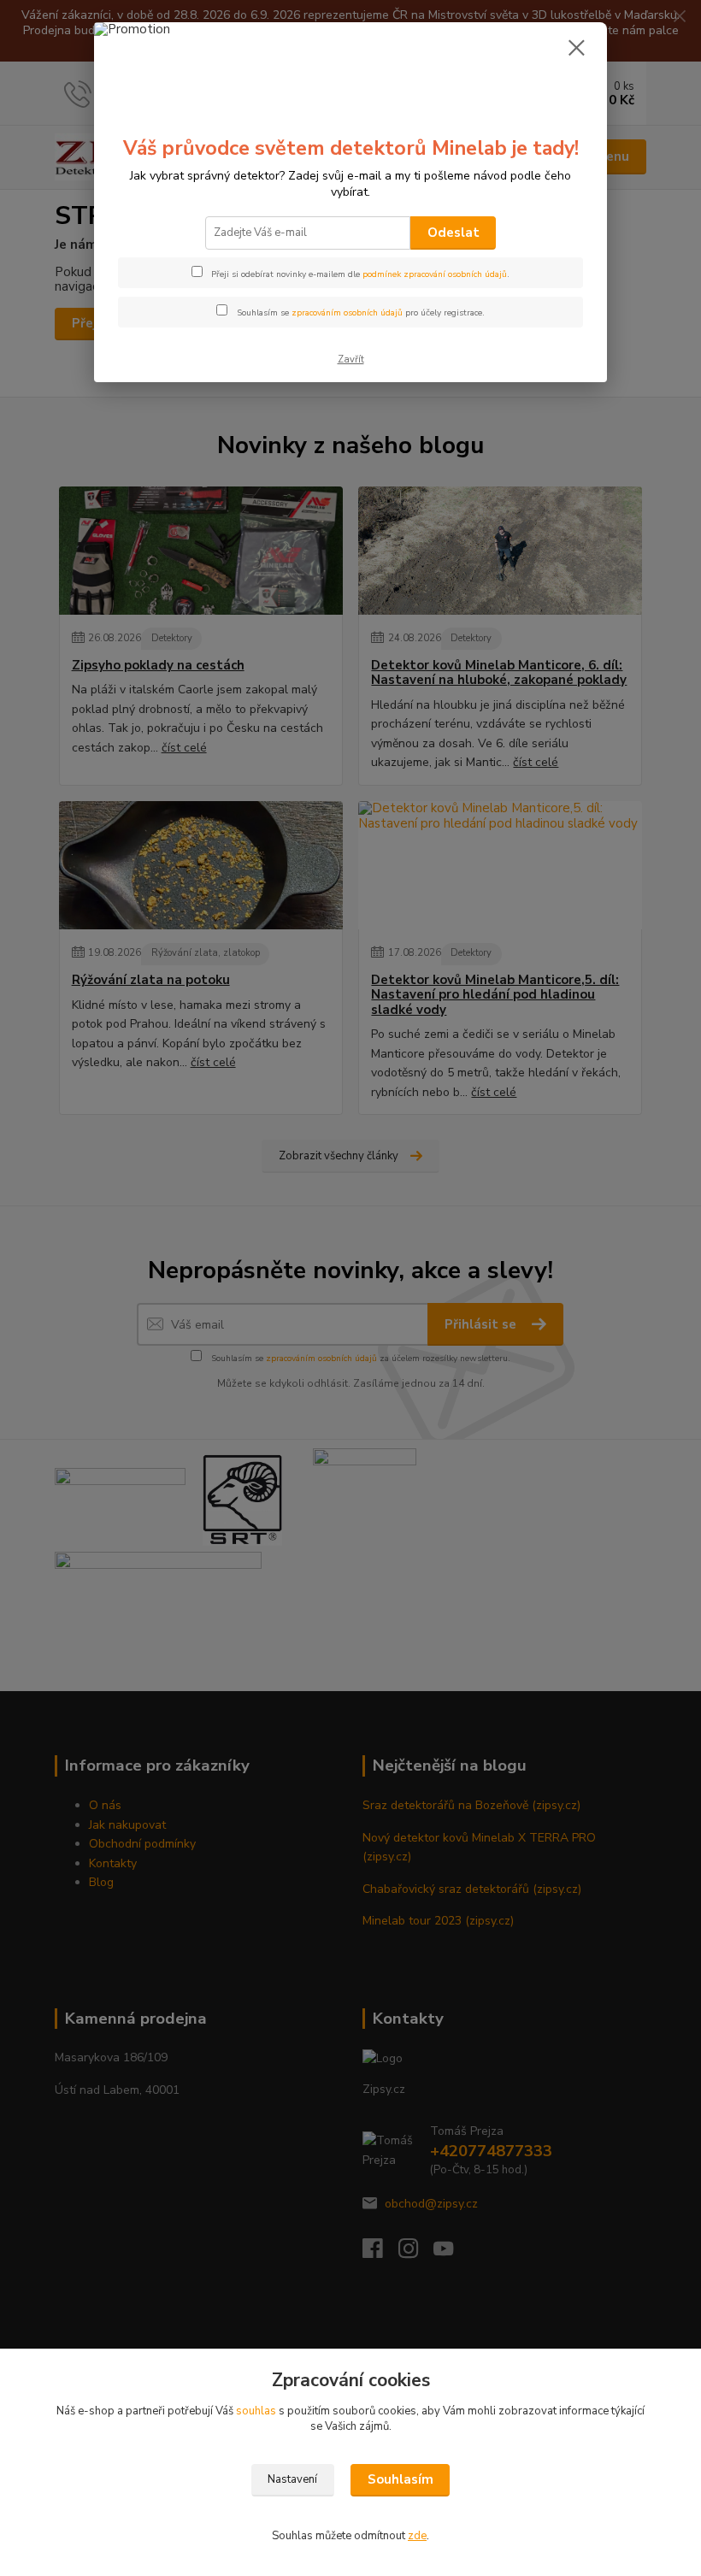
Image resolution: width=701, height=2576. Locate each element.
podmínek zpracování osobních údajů (435, 274)
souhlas (256, 2411)
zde (417, 2536)
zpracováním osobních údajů (347, 313)
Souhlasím (401, 2479)
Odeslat (454, 233)
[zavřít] (576, 49)
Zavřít (351, 360)
